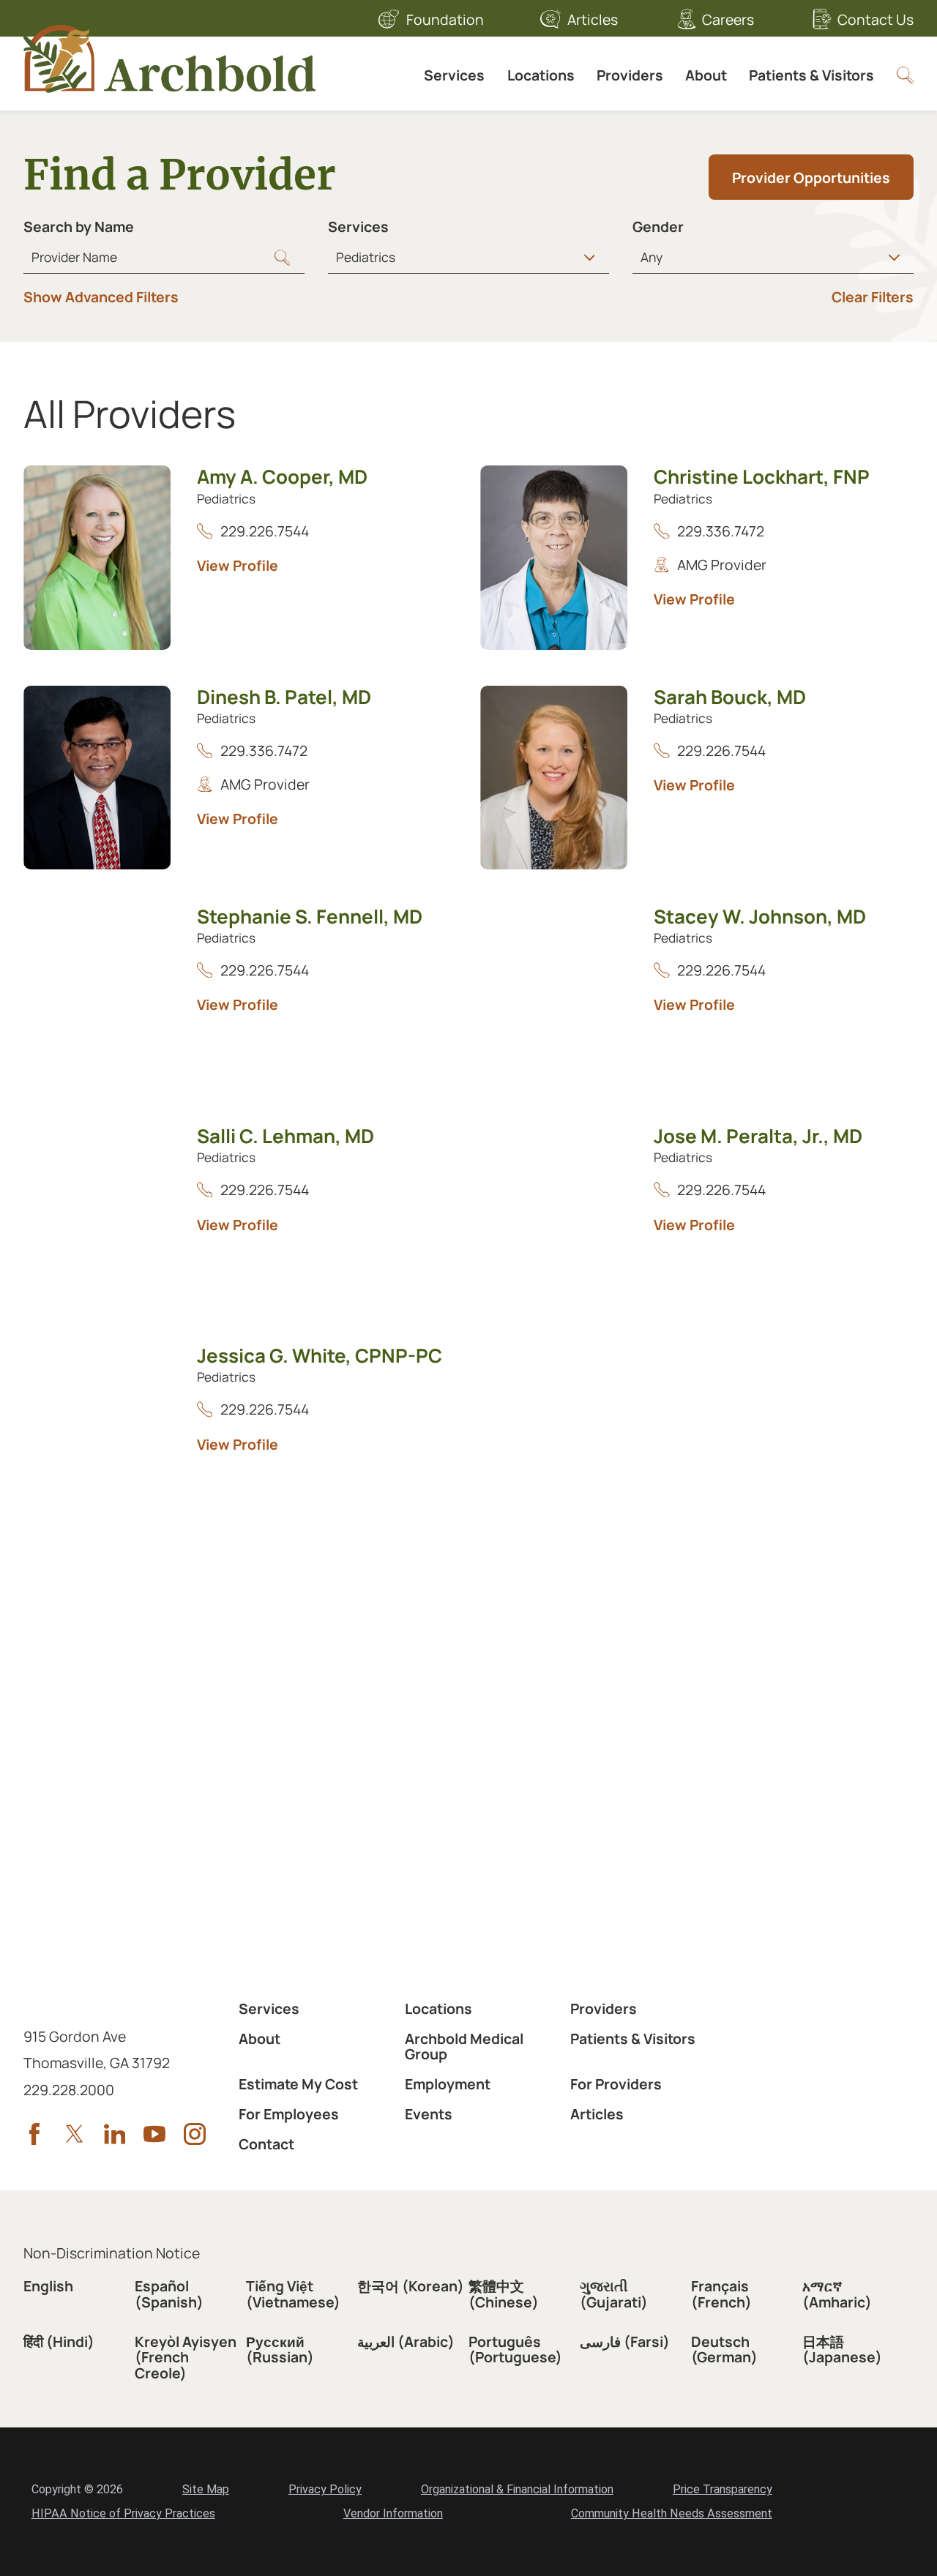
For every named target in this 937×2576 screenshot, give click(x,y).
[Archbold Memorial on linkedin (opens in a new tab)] (115, 2134)
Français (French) (721, 2294)
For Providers (616, 2084)
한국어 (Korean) (411, 2286)
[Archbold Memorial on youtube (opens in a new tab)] (154, 2134)
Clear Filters (873, 297)
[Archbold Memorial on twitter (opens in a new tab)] (75, 2134)
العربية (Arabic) (406, 2341)
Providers (630, 75)
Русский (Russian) (280, 2350)
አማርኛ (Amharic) (837, 2294)
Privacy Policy (325, 2489)
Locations (541, 75)
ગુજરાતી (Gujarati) (614, 2294)
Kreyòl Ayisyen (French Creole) (186, 2357)
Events (429, 2114)
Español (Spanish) (169, 2294)
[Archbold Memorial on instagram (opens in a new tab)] (195, 2134)
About (706, 75)
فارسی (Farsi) (625, 2341)
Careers (728, 19)
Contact (266, 2144)
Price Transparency (723, 2489)
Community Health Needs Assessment (672, 2513)
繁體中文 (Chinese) (504, 2294)
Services (454, 75)
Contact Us (876, 19)
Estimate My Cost (298, 2084)
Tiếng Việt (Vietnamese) (293, 2294)
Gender (658, 226)
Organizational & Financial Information (517, 2489)
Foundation (445, 19)
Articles (593, 19)
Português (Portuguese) (515, 2350)
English (48, 2286)
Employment (448, 2084)
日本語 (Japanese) (842, 2350)
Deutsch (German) (724, 2350)
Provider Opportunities (811, 177)
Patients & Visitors (811, 75)
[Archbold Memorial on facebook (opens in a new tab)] (34, 2134)
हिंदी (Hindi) (59, 2341)
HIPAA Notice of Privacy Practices (123, 2513)
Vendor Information (393, 2513)
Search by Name (79, 226)
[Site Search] (905, 75)
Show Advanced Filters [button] (101, 297)
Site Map (206, 2489)
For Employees (289, 2114)
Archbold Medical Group (464, 2047)
